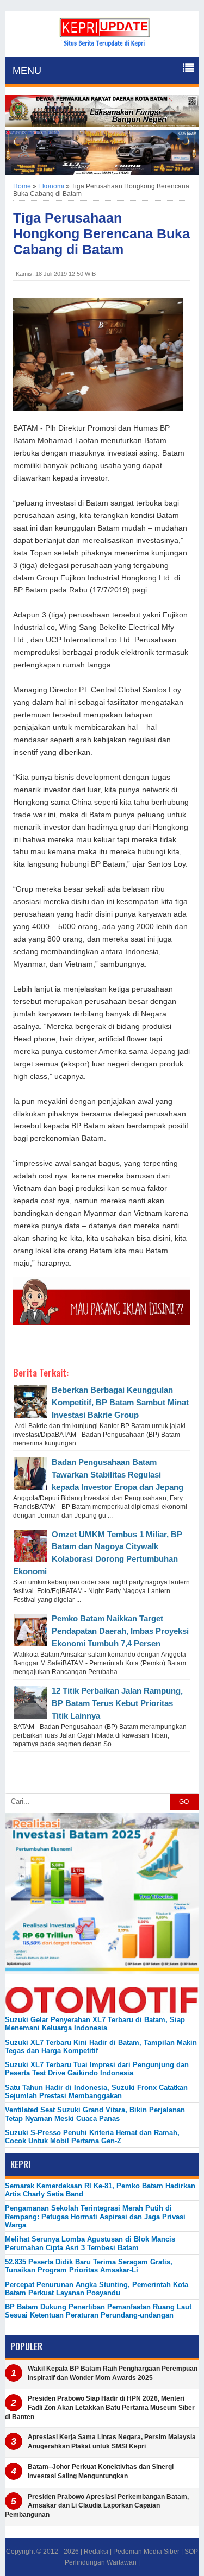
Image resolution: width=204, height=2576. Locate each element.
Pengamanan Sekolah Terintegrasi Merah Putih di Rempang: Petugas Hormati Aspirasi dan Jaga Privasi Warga (95, 2217)
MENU (27, 71)
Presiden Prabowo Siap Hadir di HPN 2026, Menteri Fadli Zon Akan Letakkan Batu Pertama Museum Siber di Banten (100, 2408)
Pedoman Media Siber (146, 2552)
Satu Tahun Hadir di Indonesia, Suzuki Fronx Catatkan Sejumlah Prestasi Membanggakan (96, 2092)
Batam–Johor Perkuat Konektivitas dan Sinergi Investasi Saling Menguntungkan (101, 2471)
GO (184, 1802)
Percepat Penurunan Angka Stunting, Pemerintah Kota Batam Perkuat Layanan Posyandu (97, 2289)
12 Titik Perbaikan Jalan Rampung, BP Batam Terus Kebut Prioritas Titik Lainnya (117, 1703)
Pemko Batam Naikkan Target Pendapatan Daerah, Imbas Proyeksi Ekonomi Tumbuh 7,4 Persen (120, 1631)
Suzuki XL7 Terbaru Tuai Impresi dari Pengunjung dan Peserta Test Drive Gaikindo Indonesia (97, 2069)
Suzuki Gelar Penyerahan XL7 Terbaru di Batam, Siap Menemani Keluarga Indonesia (95, 2024)
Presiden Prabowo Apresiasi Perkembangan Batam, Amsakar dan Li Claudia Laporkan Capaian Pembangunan (97, 2506)
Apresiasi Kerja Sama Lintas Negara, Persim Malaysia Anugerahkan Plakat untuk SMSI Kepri (112, 2442)
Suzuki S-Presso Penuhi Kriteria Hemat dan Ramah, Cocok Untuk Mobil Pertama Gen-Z (92, 2137)
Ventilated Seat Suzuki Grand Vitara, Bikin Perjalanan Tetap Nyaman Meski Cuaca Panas (95, 2114)
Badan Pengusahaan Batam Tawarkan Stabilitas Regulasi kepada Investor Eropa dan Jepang (118, 1475)
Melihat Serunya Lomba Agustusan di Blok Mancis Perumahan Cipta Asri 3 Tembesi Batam (90, 2243)
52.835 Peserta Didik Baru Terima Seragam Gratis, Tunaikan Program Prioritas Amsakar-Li (89, 2266)
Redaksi (96, 2552)
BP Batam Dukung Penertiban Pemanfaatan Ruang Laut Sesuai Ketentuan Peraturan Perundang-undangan (98, 2311)
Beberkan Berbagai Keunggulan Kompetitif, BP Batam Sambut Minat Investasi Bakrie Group (120, 1402)
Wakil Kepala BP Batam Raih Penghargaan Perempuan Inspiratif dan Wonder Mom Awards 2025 (113, 2373)
